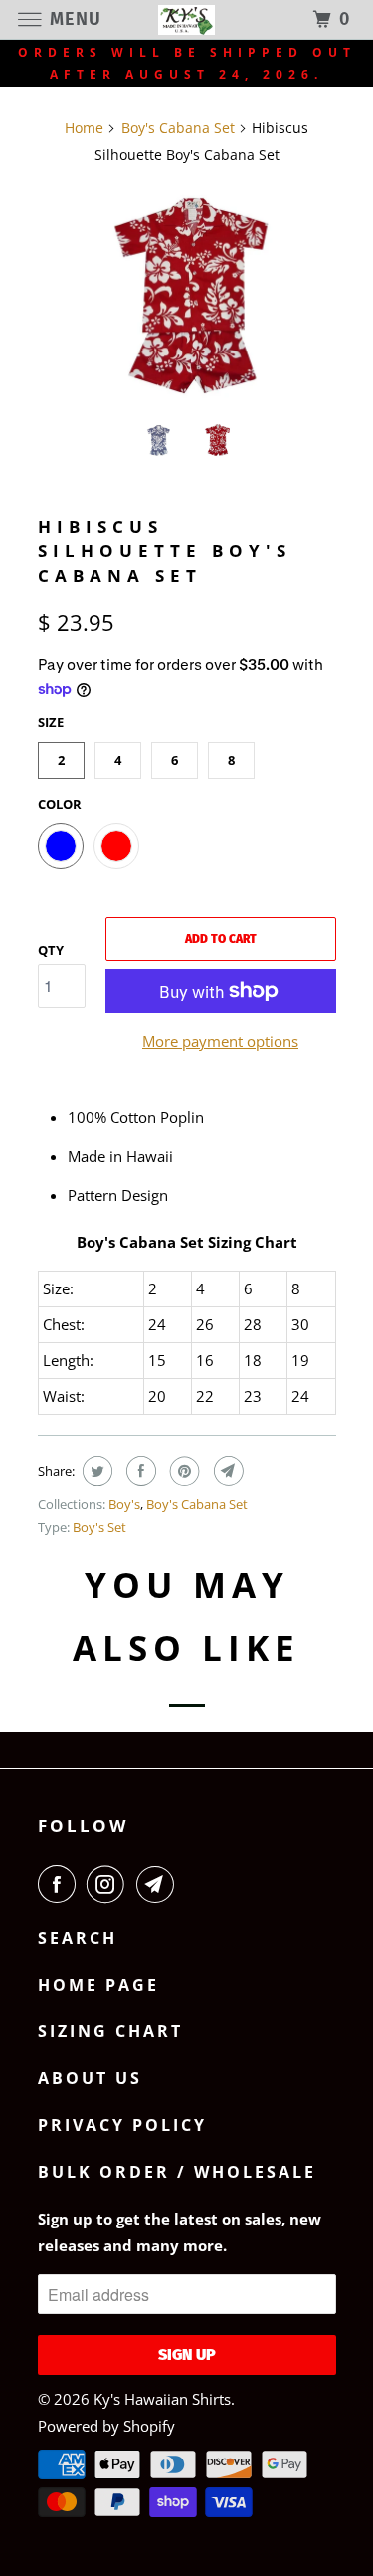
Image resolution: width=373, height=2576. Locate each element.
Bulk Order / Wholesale (177, 2172)
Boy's (124, 1504)
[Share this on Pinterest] (183, 1471)
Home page (98, 1985)
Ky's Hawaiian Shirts (162, 2399)
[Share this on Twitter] (95, 1471)
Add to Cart (221, 939)
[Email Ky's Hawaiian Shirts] (159, 1884)
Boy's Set (99, 1527)
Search (78, 1938)
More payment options (220, 1041)
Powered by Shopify (106, 2426)
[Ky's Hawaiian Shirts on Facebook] (61, 1884)
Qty (51, 950)
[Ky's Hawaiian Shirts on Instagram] (109, 1884)
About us (90, 2078)
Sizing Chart (110, 2031)
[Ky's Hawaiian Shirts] (187, 19)
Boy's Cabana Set (197, 1504)
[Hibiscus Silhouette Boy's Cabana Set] (187, 295)
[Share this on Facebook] (139, 1471)
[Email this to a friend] (226, 1471)
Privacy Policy (122, 2125)
